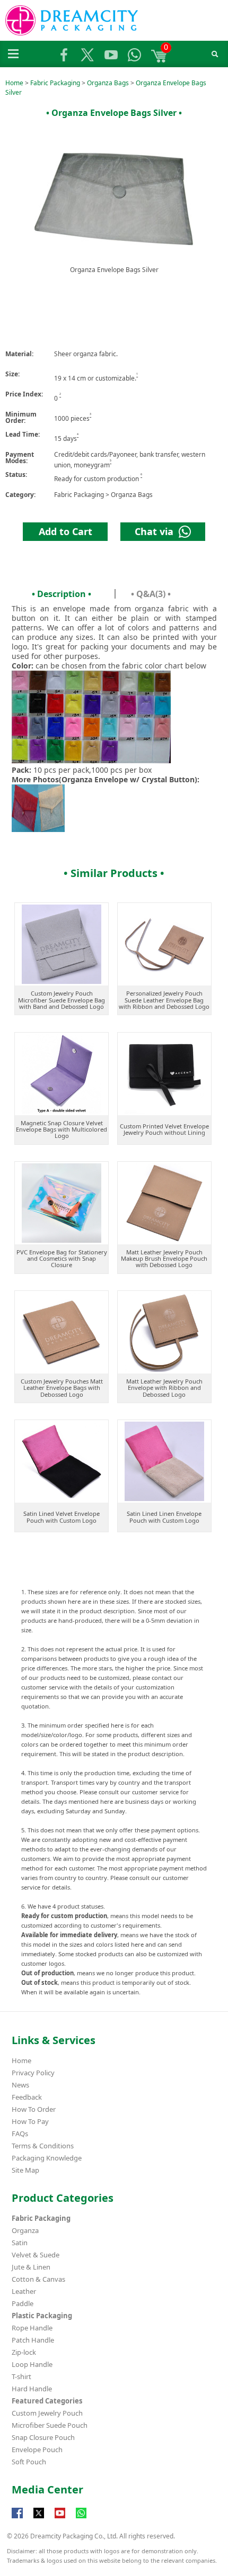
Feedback (27, 2097)
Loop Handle (32, 2364)
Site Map (25, 2170)
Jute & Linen (31, 2267)
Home (14, 83)
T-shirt (21, 2376)
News (20, 2085)
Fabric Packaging (55, 83)
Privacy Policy (33, 2073)
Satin (20, 2243)
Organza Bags (108, 83)
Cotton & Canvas (38, 2279)
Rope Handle (32, 2328)
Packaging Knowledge (47, 2158)
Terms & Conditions (43, 2146)
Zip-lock (24, 2352)
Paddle (23, 2303)
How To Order (34, 2109)
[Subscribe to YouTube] (60, 2518)
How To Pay (30, 2121)
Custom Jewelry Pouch (47, 2413)
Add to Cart (65, 531)
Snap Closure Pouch (43, 2437)
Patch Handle (33, 2340)
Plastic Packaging (42, 2316)
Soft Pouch (29, 2462)
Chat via (157, 531)
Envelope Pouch (37, 2450)
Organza (25, 2230)
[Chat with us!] (81, 2518)
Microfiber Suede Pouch (50, 2425)
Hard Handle (32, 2389)
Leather (24, 2291)
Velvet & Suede (36, 2255)
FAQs (20, 2134)
